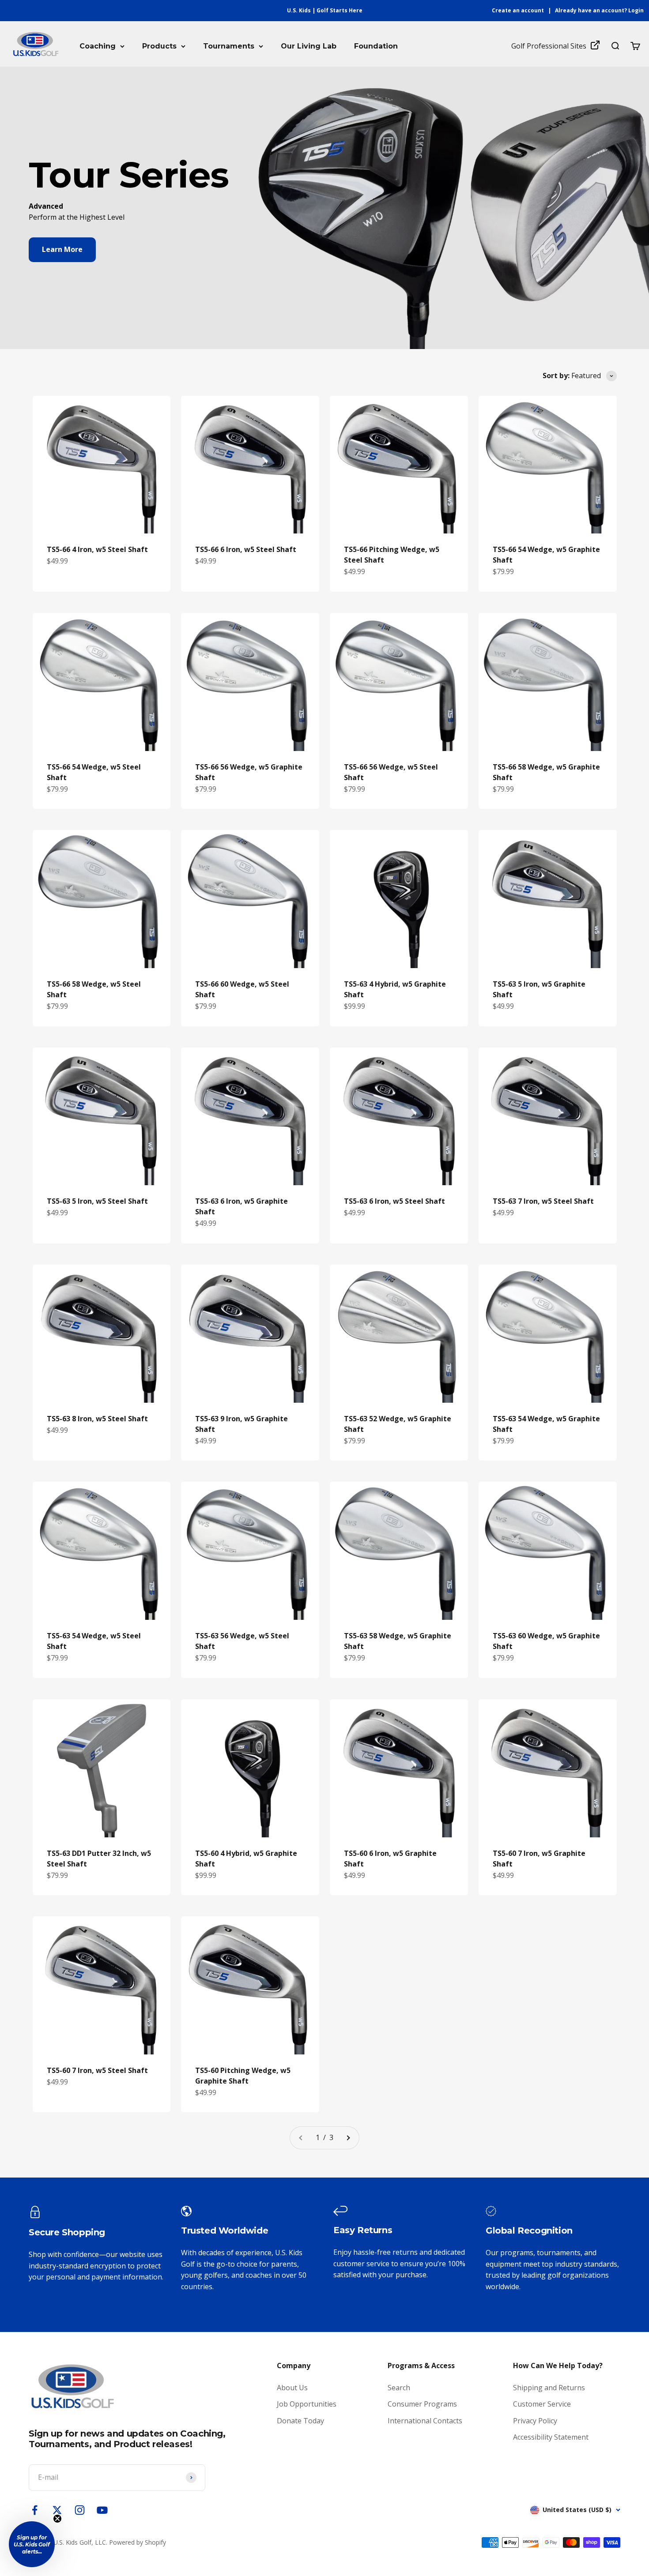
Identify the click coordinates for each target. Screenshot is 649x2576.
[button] (32, 2544)
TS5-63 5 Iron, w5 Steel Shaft (97, 1201)
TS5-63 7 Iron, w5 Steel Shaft (543, 1201)
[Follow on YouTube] (102, 2510)
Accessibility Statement (551, 2437)
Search (399, 2388)
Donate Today (300, 2421)
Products (159, 46)
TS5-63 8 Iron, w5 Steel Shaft (97, 1419)
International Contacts (425, 2421)
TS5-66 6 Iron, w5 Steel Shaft (246, 549)
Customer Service (542, 2404)
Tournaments (229, 46)
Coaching (98, 46)
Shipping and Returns (549, 2388)
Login (636, 10)
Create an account (518, 10)
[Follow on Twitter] (57, 2510)
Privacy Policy (535, 2421)
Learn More (62, 249)
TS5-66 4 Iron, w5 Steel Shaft (97, 549)
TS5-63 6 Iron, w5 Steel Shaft (394, 1201)
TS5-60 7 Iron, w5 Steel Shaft (97, 2070)
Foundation (376, 46)
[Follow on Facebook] (35, 2510)
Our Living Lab (309, 46)
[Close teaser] (57, 2519)
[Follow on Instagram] (80, 2510)
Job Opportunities (307, 2404)
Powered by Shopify (138, 2542)
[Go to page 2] (348, 2138)
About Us (292, 2388)
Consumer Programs (422, 2404)
